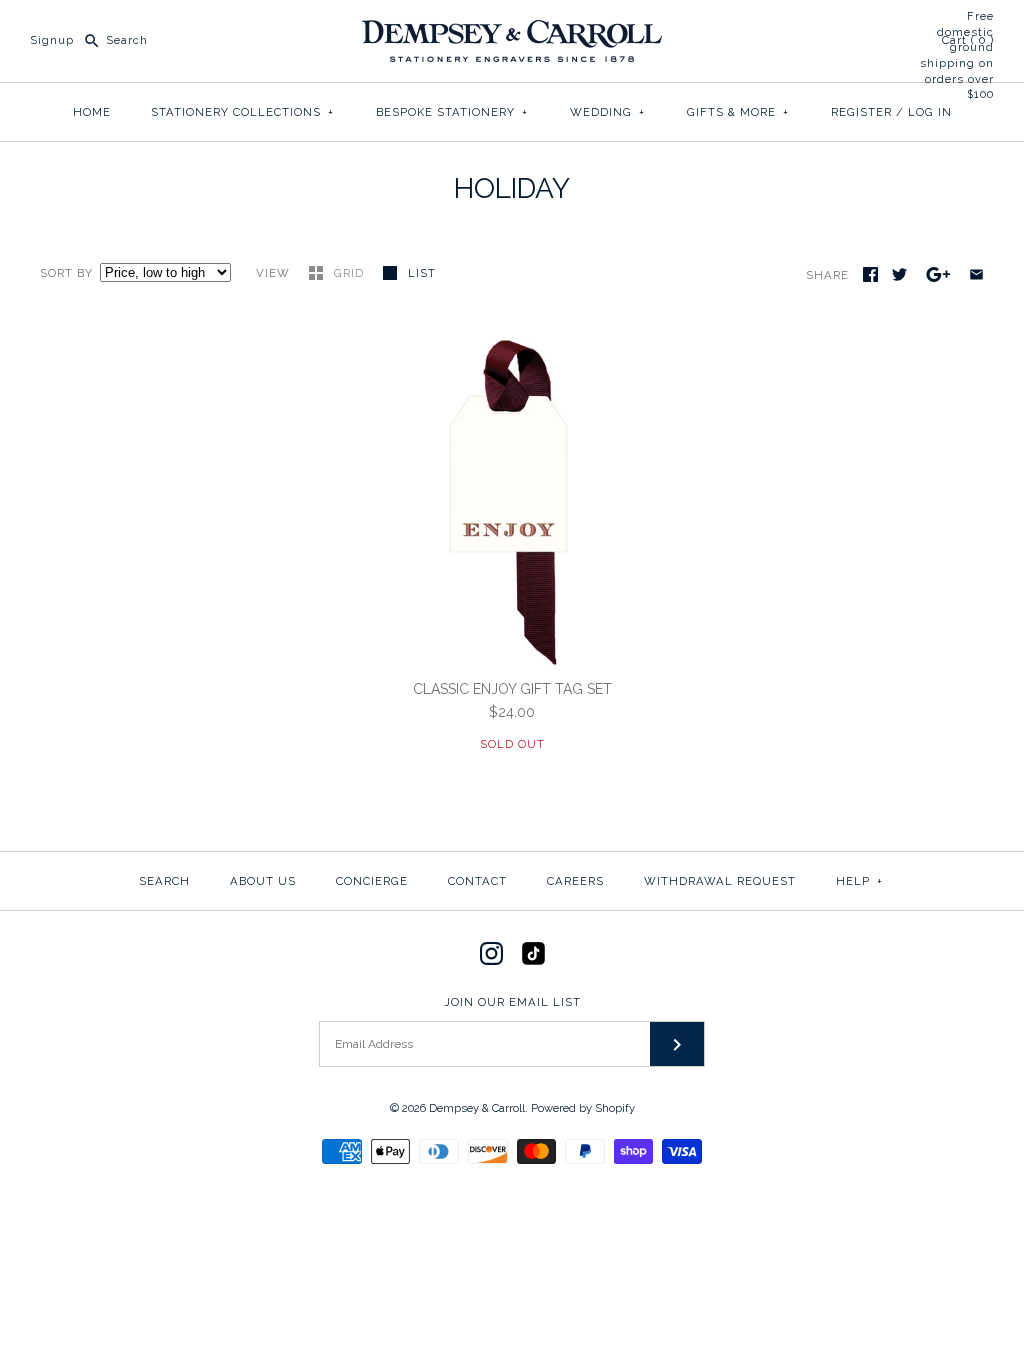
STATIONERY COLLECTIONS (242, 112)
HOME (92, 112)
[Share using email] (976, 274)
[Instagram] (491, 953)
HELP (859, 881)
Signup (52, 40)
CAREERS (575, 881)
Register (861, 112)
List (422, 273)
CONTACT (477, 881)
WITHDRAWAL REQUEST (720, 881)
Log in (930, 112)
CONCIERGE (372, 881)
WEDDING (607, 112)
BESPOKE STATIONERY (452, 112)
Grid (351, 273)
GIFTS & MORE (738, 112)
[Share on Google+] (938, 274)
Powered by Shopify (583, 1108)
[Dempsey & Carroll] (512, 31)
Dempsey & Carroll (477, 1108)
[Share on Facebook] (870, 274)
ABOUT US (263, 881)
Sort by (66, 273)
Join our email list (512, 1002)
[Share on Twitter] (899, 274)
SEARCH (164, 881)
